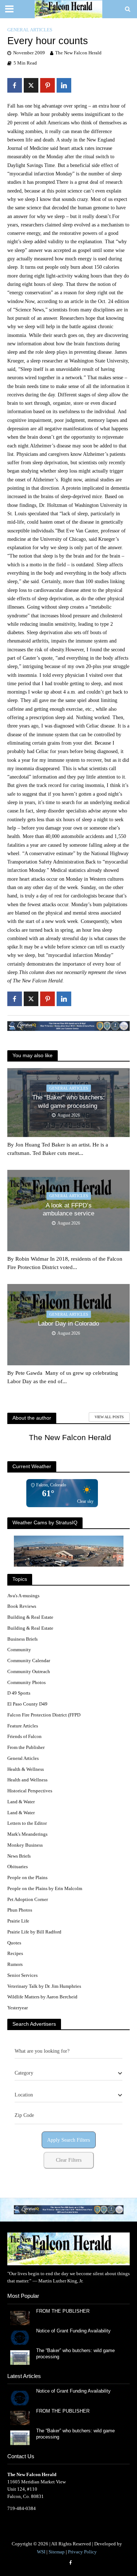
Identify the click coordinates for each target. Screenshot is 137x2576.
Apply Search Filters (68, 2140)
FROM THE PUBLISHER (64, 2311)
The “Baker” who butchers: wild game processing (68, 1101)
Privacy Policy (82, 2552)
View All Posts (109, 1417)
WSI (41, 2552)
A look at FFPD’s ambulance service (68, 1209)
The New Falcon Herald (78, 53)
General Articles (30, 30)
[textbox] (24, 2073)
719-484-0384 (22, 2508)
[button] (64, 2210)
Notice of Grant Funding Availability (73, 2331)
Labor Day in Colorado (68, 1324)
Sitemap (57, 2552)
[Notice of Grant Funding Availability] (20, 2337)
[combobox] (68, 2073)
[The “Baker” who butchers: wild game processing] (20, 2357)
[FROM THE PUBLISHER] (20, 2317)
